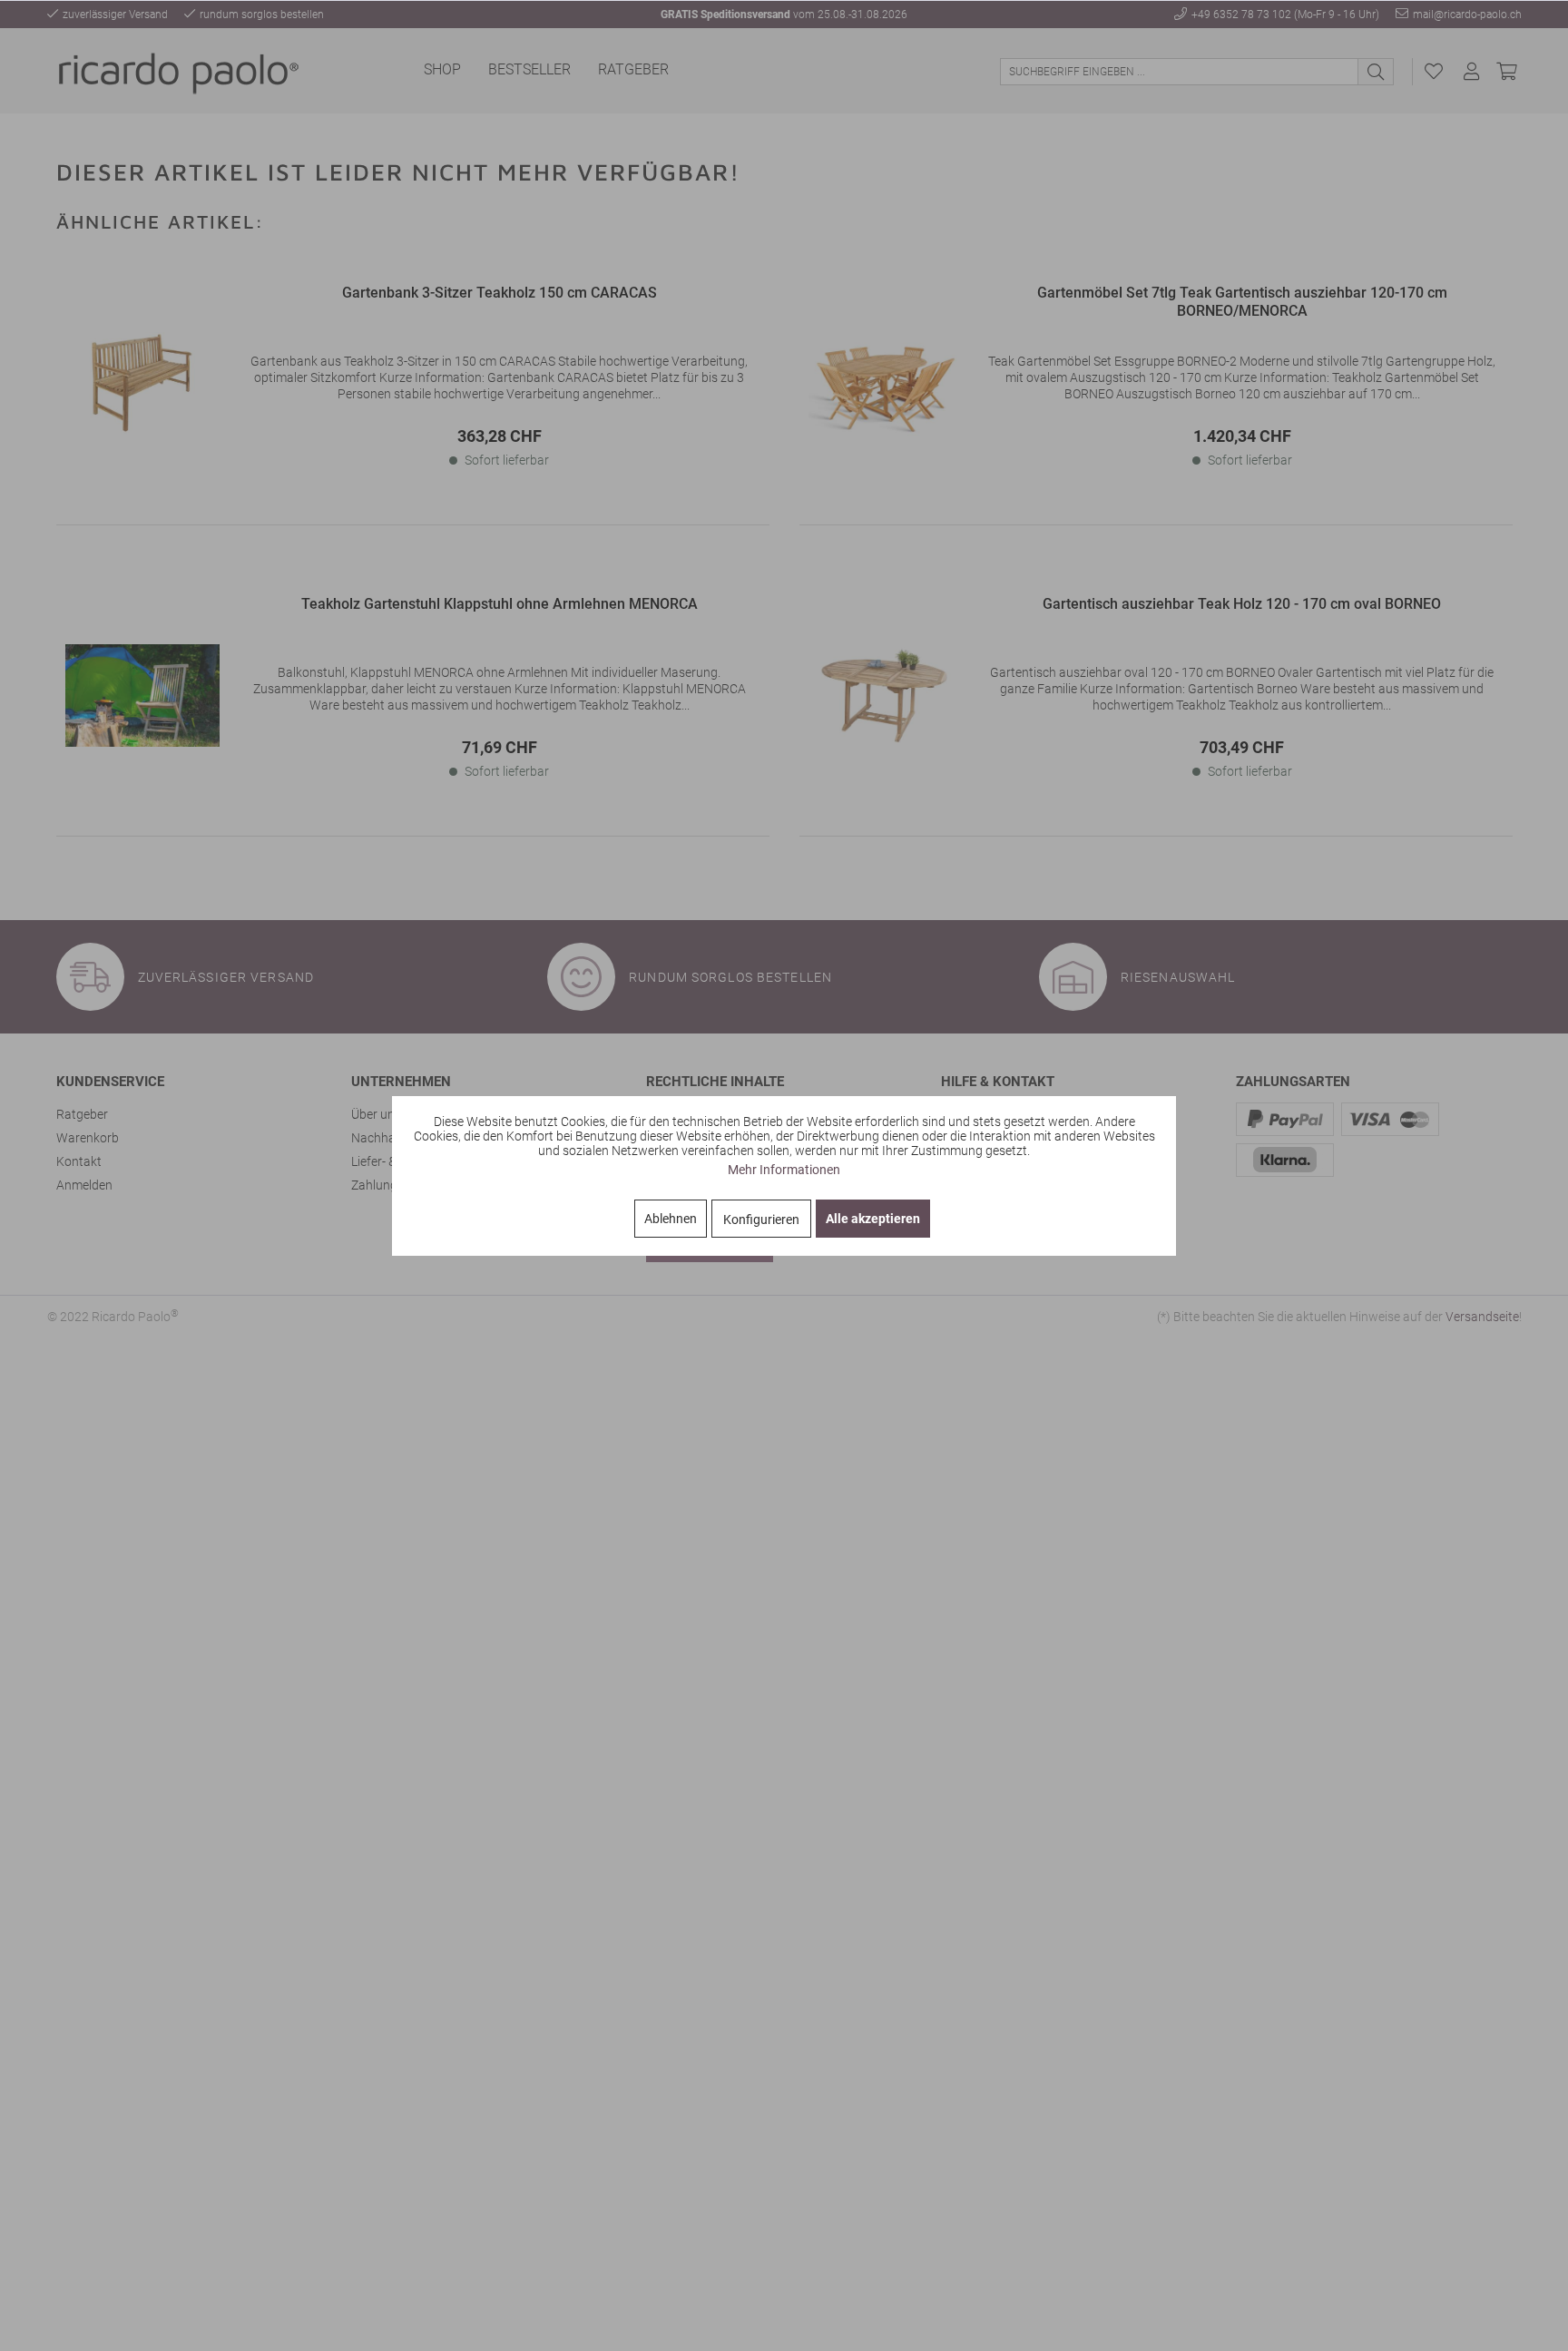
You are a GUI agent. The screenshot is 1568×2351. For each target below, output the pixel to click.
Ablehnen (671, 1219)
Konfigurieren (761, 1220)
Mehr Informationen (784, 1170)
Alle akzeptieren (873, 1219)
